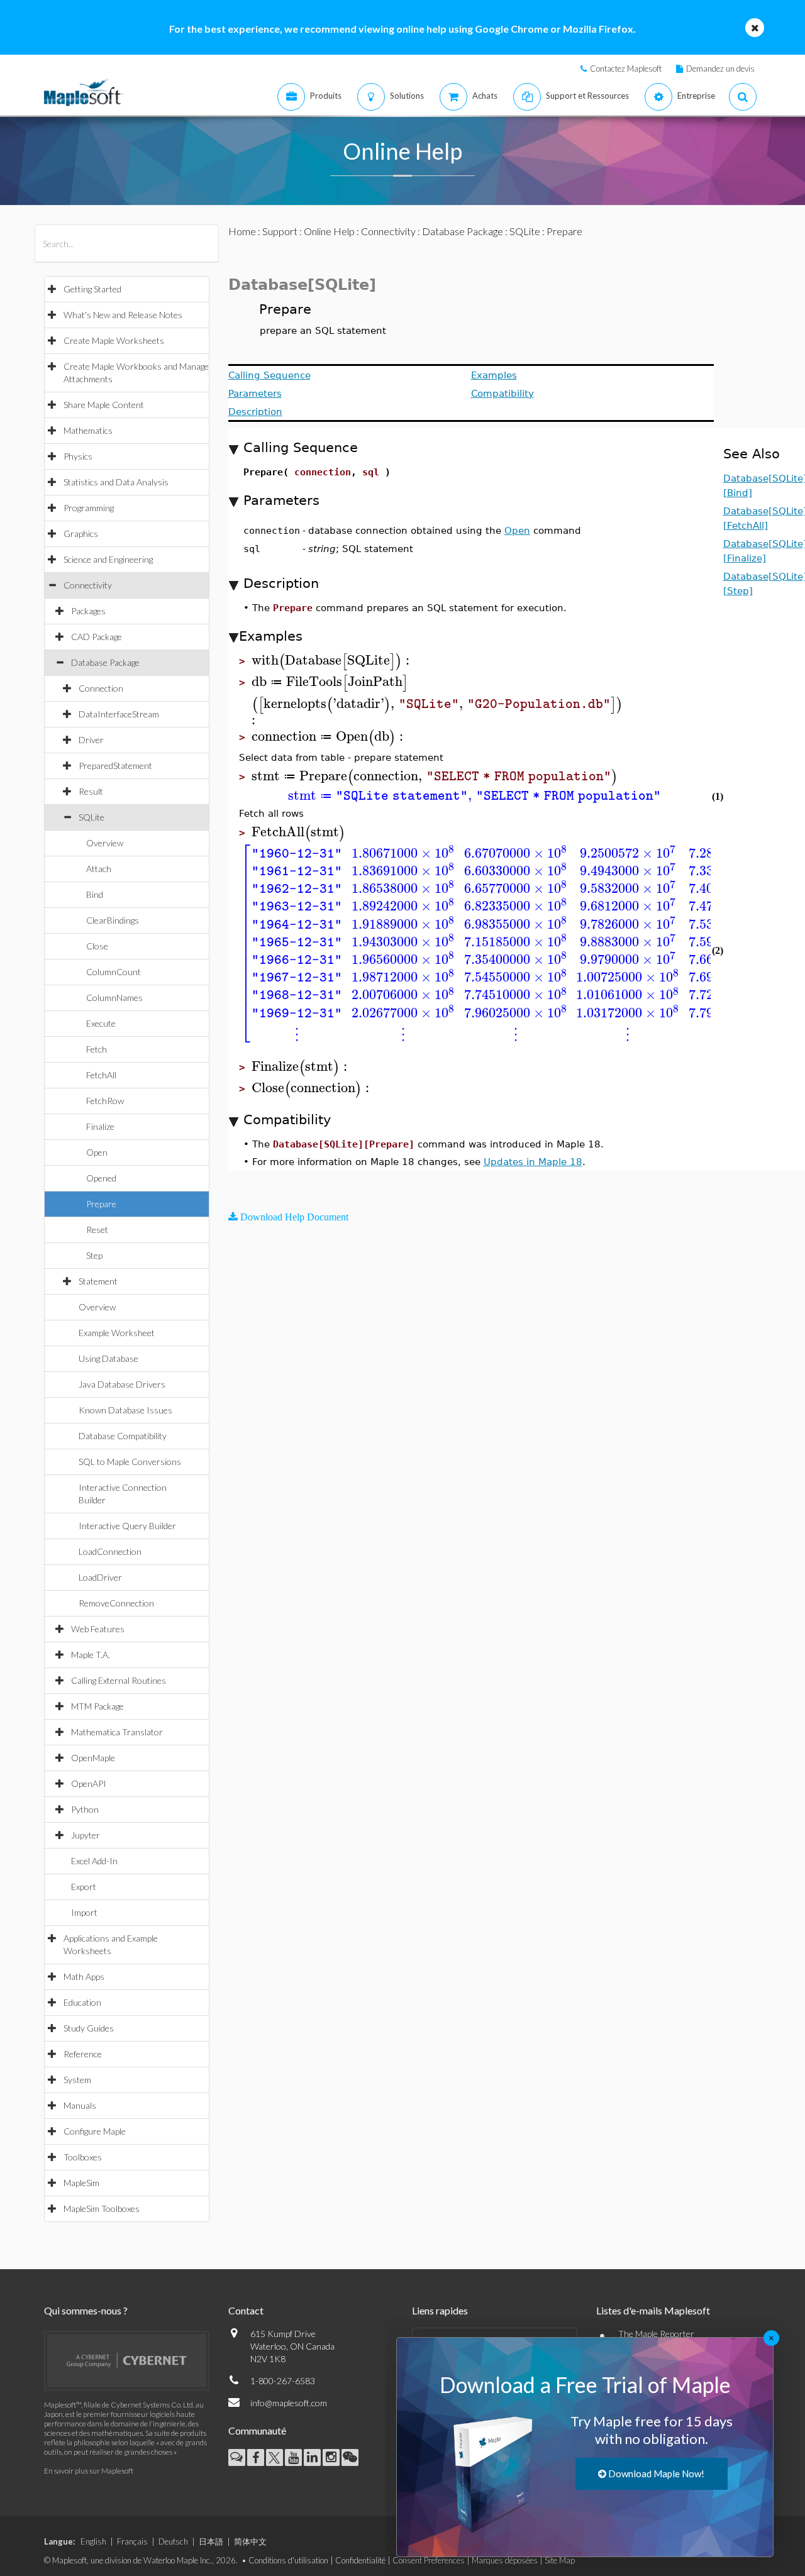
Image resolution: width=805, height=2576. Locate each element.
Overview (105, 843)
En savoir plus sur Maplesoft (89, 2471)
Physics (78, 456)
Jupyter (86, 1835)
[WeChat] (350, 2457)
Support (280, 231)
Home (242, 231)
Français (132, 2541)
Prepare (101, 1204)
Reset (97, 1230)
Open (97, 1152)
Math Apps (84, 1976)
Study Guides (89, 2028)
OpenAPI (89, 1783)
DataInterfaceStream (119, 714)
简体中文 (250, 2541)
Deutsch (173, 2541)
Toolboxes (83, 2157)
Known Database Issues (125, 1410)
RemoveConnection (116, 1603)
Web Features (98, 1629)
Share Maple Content (104, 405)
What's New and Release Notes (123, 315)
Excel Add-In (94, 1861)
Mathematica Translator (117, 1732)
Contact (246, 2310)
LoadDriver (100, 1577)
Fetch (97, 1049)
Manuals (80, 2105)
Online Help (329, 231)
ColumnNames (114, 998)
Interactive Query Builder (127, 1526)
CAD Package (97, 637)
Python (85, 1809)
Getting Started (92, 289)
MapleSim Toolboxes (102, 2208)
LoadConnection (110, 1551)
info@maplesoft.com (289, 2403)
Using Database (108, 1358)
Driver (91, 740)
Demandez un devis (720, 69)
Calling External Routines (119, 1680)
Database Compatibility (123, 1436)
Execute (101, 1023)
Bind (95, 894)
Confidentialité (360, 2560)
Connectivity (88, 585)
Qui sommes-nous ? (86, 2310)
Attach (99, 869)
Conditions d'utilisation (288, 2560)
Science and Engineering (108, 559)
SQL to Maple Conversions (130, 1462)
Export (84, 1887)
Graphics (81, 533)
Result (91, 791)
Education (82, 2002)
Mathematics (88, 430)
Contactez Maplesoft (626, 69)
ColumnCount (114, 972)
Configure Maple (95, 2131)
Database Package (105, 662)
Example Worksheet (117, 1333)
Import (84, 1912)
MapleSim (81, 2183)
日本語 (211, 2541)
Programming (89, 508)
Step (94, 1255)
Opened (101, 1178)
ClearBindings (113, 920)
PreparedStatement (115, 766)
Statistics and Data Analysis (116, 482)
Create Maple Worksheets (114, 340)
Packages (88, 611)
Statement (98, 1281)
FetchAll (101, 1075)
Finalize (100, 1126)
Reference (83, 2054)
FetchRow (105, 1101)
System (77, 2080)
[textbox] (332, 661)
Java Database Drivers (122, 1384)
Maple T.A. (91, 1655)
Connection (101, 688)
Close (97, 946)
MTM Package (97, 1706)
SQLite (92, 817)
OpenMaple (93, 1758)
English (93, 2541)
